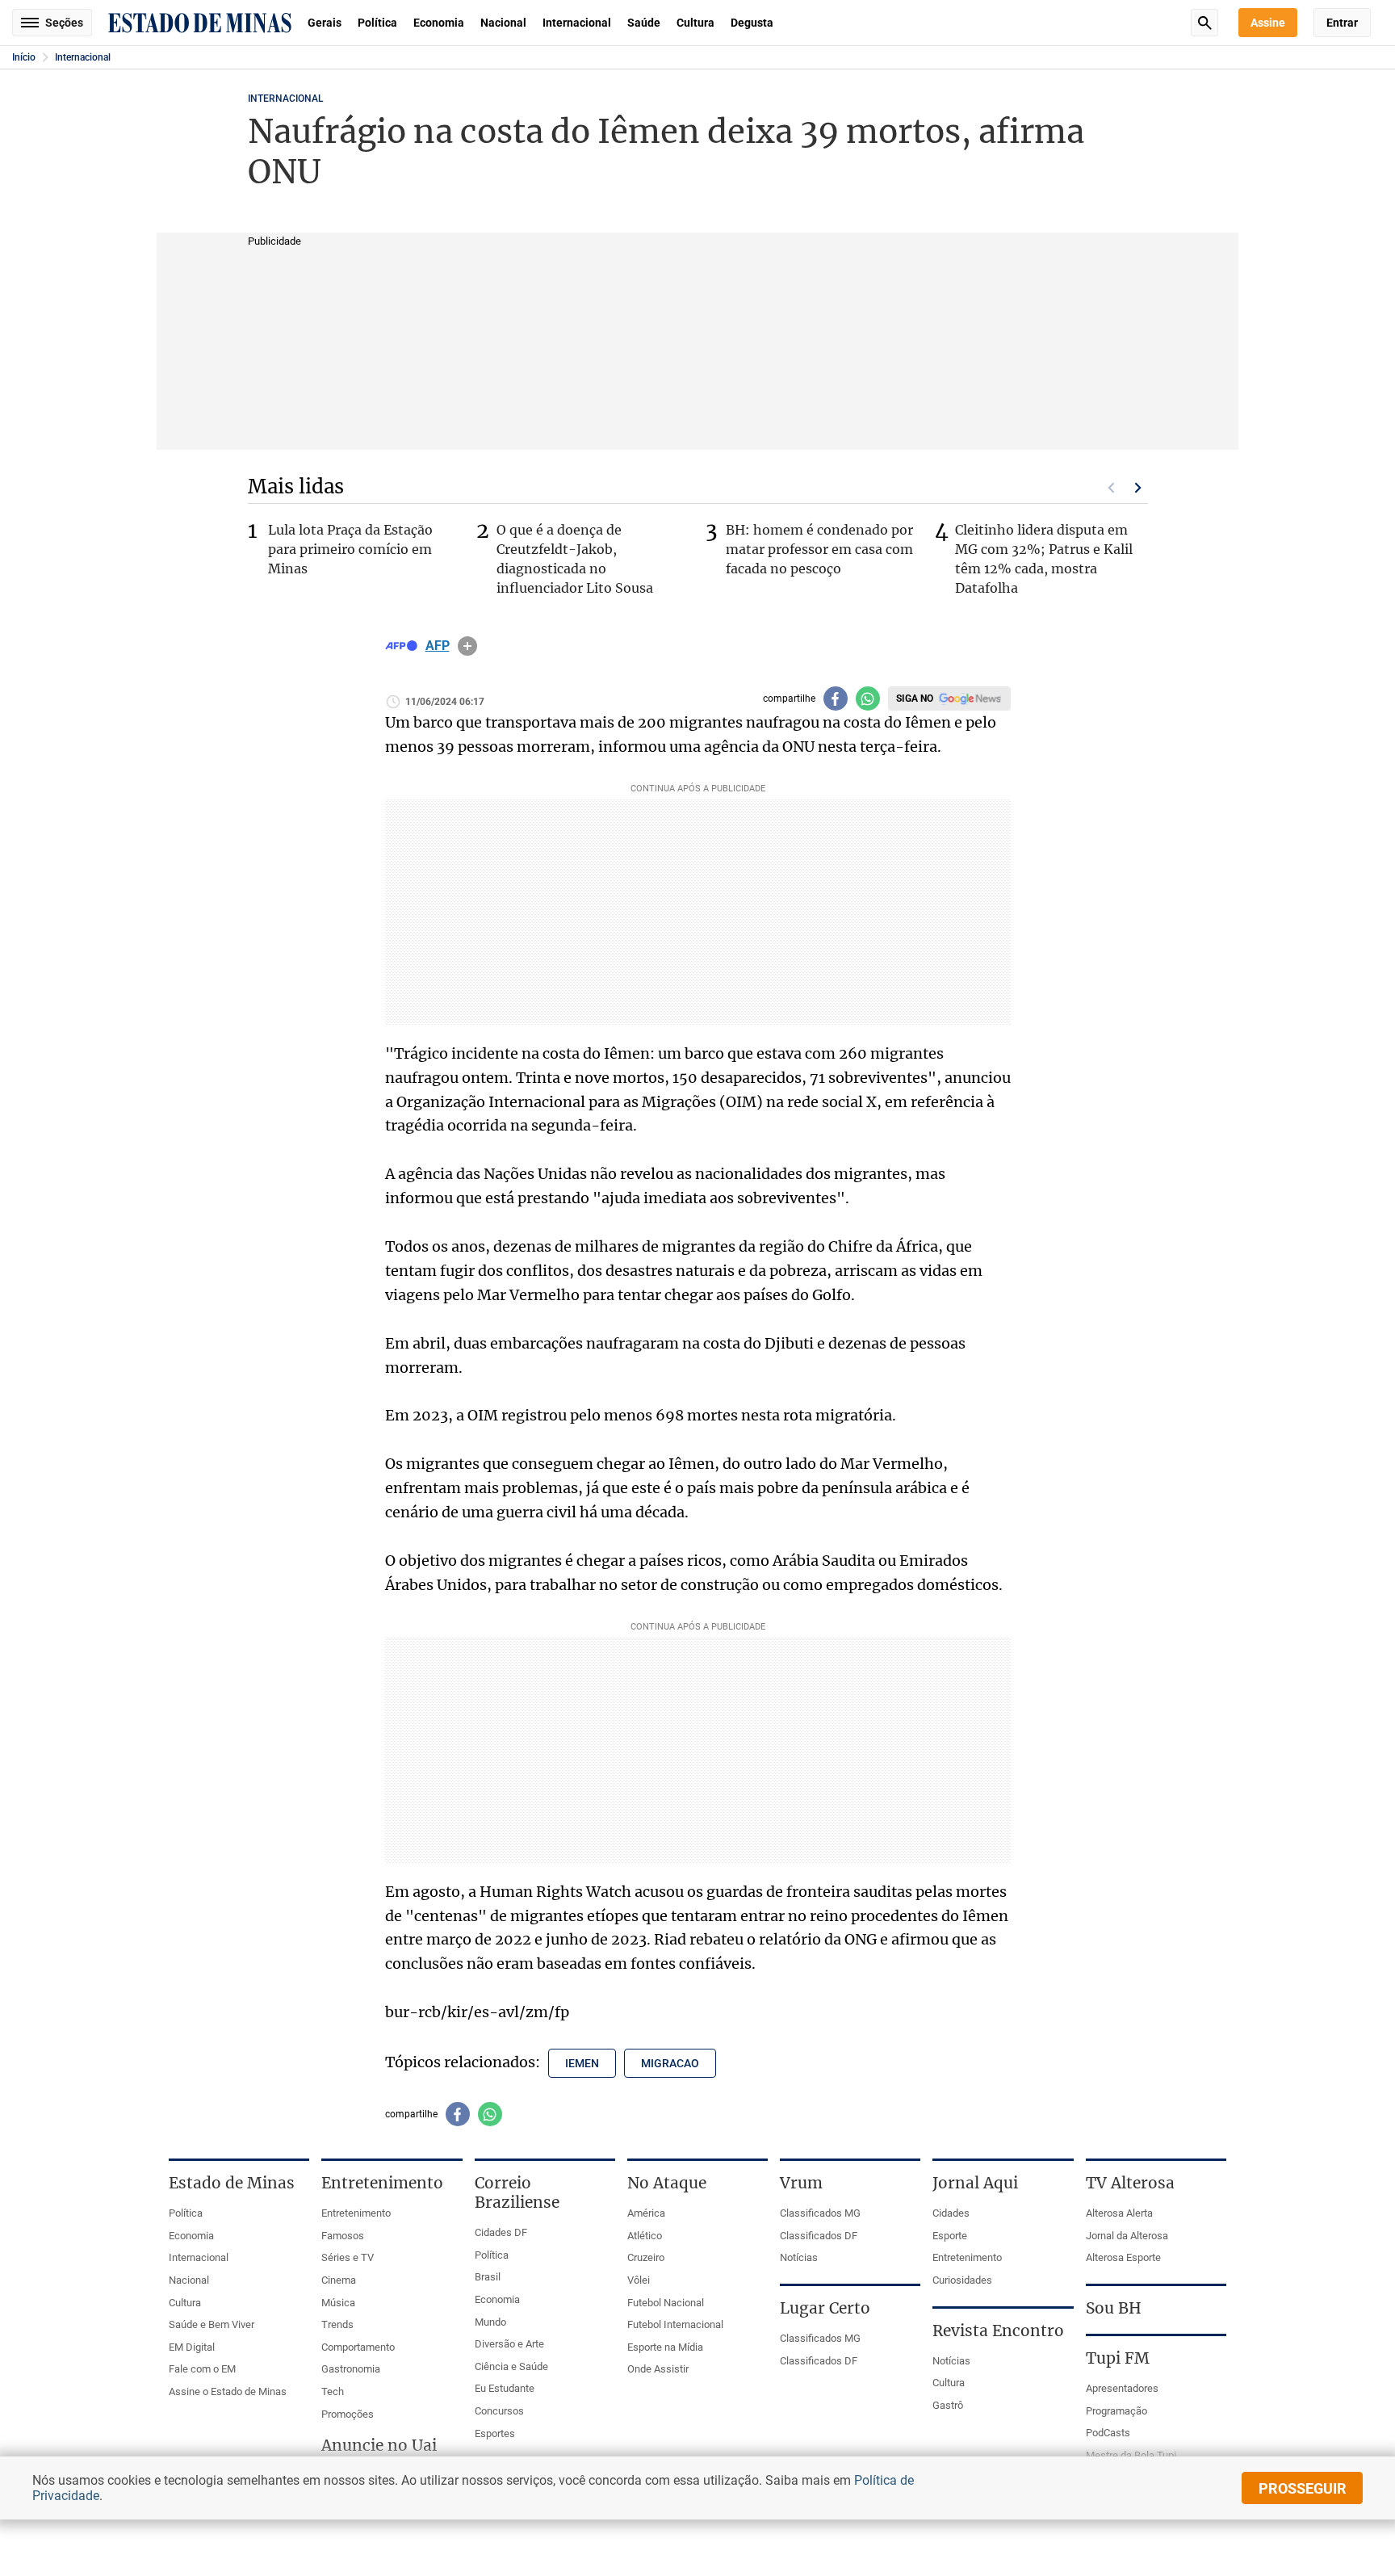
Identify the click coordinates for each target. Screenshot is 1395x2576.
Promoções (348, 2414)
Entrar (1342, 23)
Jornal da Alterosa (1127, 2236)
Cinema (339, 2280)
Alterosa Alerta (1119, 2213)
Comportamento (358, 2347)
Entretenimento (356, 2213)
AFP (438, 646)
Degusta (752, 23)
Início (24, 57)
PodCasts (1108, 2433)
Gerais (325, 23)
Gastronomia (351, 2369)
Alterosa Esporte (1123, 2257)
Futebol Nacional (666, 2303)
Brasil (488, 2277)
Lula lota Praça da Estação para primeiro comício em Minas (350, 549)
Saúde (644, 23)
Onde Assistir (658, 2369)
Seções (64, 23)
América (646, 2213)
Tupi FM (1118, 2358)
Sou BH (1114, 2308)
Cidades (951, 2213)
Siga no (915, 699)
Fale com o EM (202, 2369)
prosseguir (1303, 2488)
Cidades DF (501, 2232)
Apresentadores (1122, 2388)
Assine (1268, 23)
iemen (582, 2063)
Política (377, 23)
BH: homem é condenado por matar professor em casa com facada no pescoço (819, 549)
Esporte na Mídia (665, 2347)
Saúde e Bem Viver (212, 2324)
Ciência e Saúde (511, 2366)
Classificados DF (819, 2236)
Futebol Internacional (675, 2324)
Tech (333, 2391)
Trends (337, 2324)
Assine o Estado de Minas (228, 2391)
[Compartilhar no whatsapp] (868, 699)
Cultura (695, 23)
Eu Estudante (505, 2388)
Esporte (950, 2236)
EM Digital (192, 2347)
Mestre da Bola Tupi (1131, 2455)
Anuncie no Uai (379, 2445)
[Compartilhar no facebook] (836, 699)
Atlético (645, 2236)
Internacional (577, 23)
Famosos (343, 2236)
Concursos (499, 2411)
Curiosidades (962, 2280)
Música (338, 2303)
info (467, 646)
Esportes (495, 2433)
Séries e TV (348, 2257)
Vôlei (639, 2280)
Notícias (799, 2257)
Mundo (490, 2322)
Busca (1204, 23)
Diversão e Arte (509, 2344)
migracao (670, 2063)
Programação (1116, 2411)
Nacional (503, 23)
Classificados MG (820, 2213)
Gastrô (948, 2405)
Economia (439, 23)
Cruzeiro (646, 2257)
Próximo (1138, 488)
